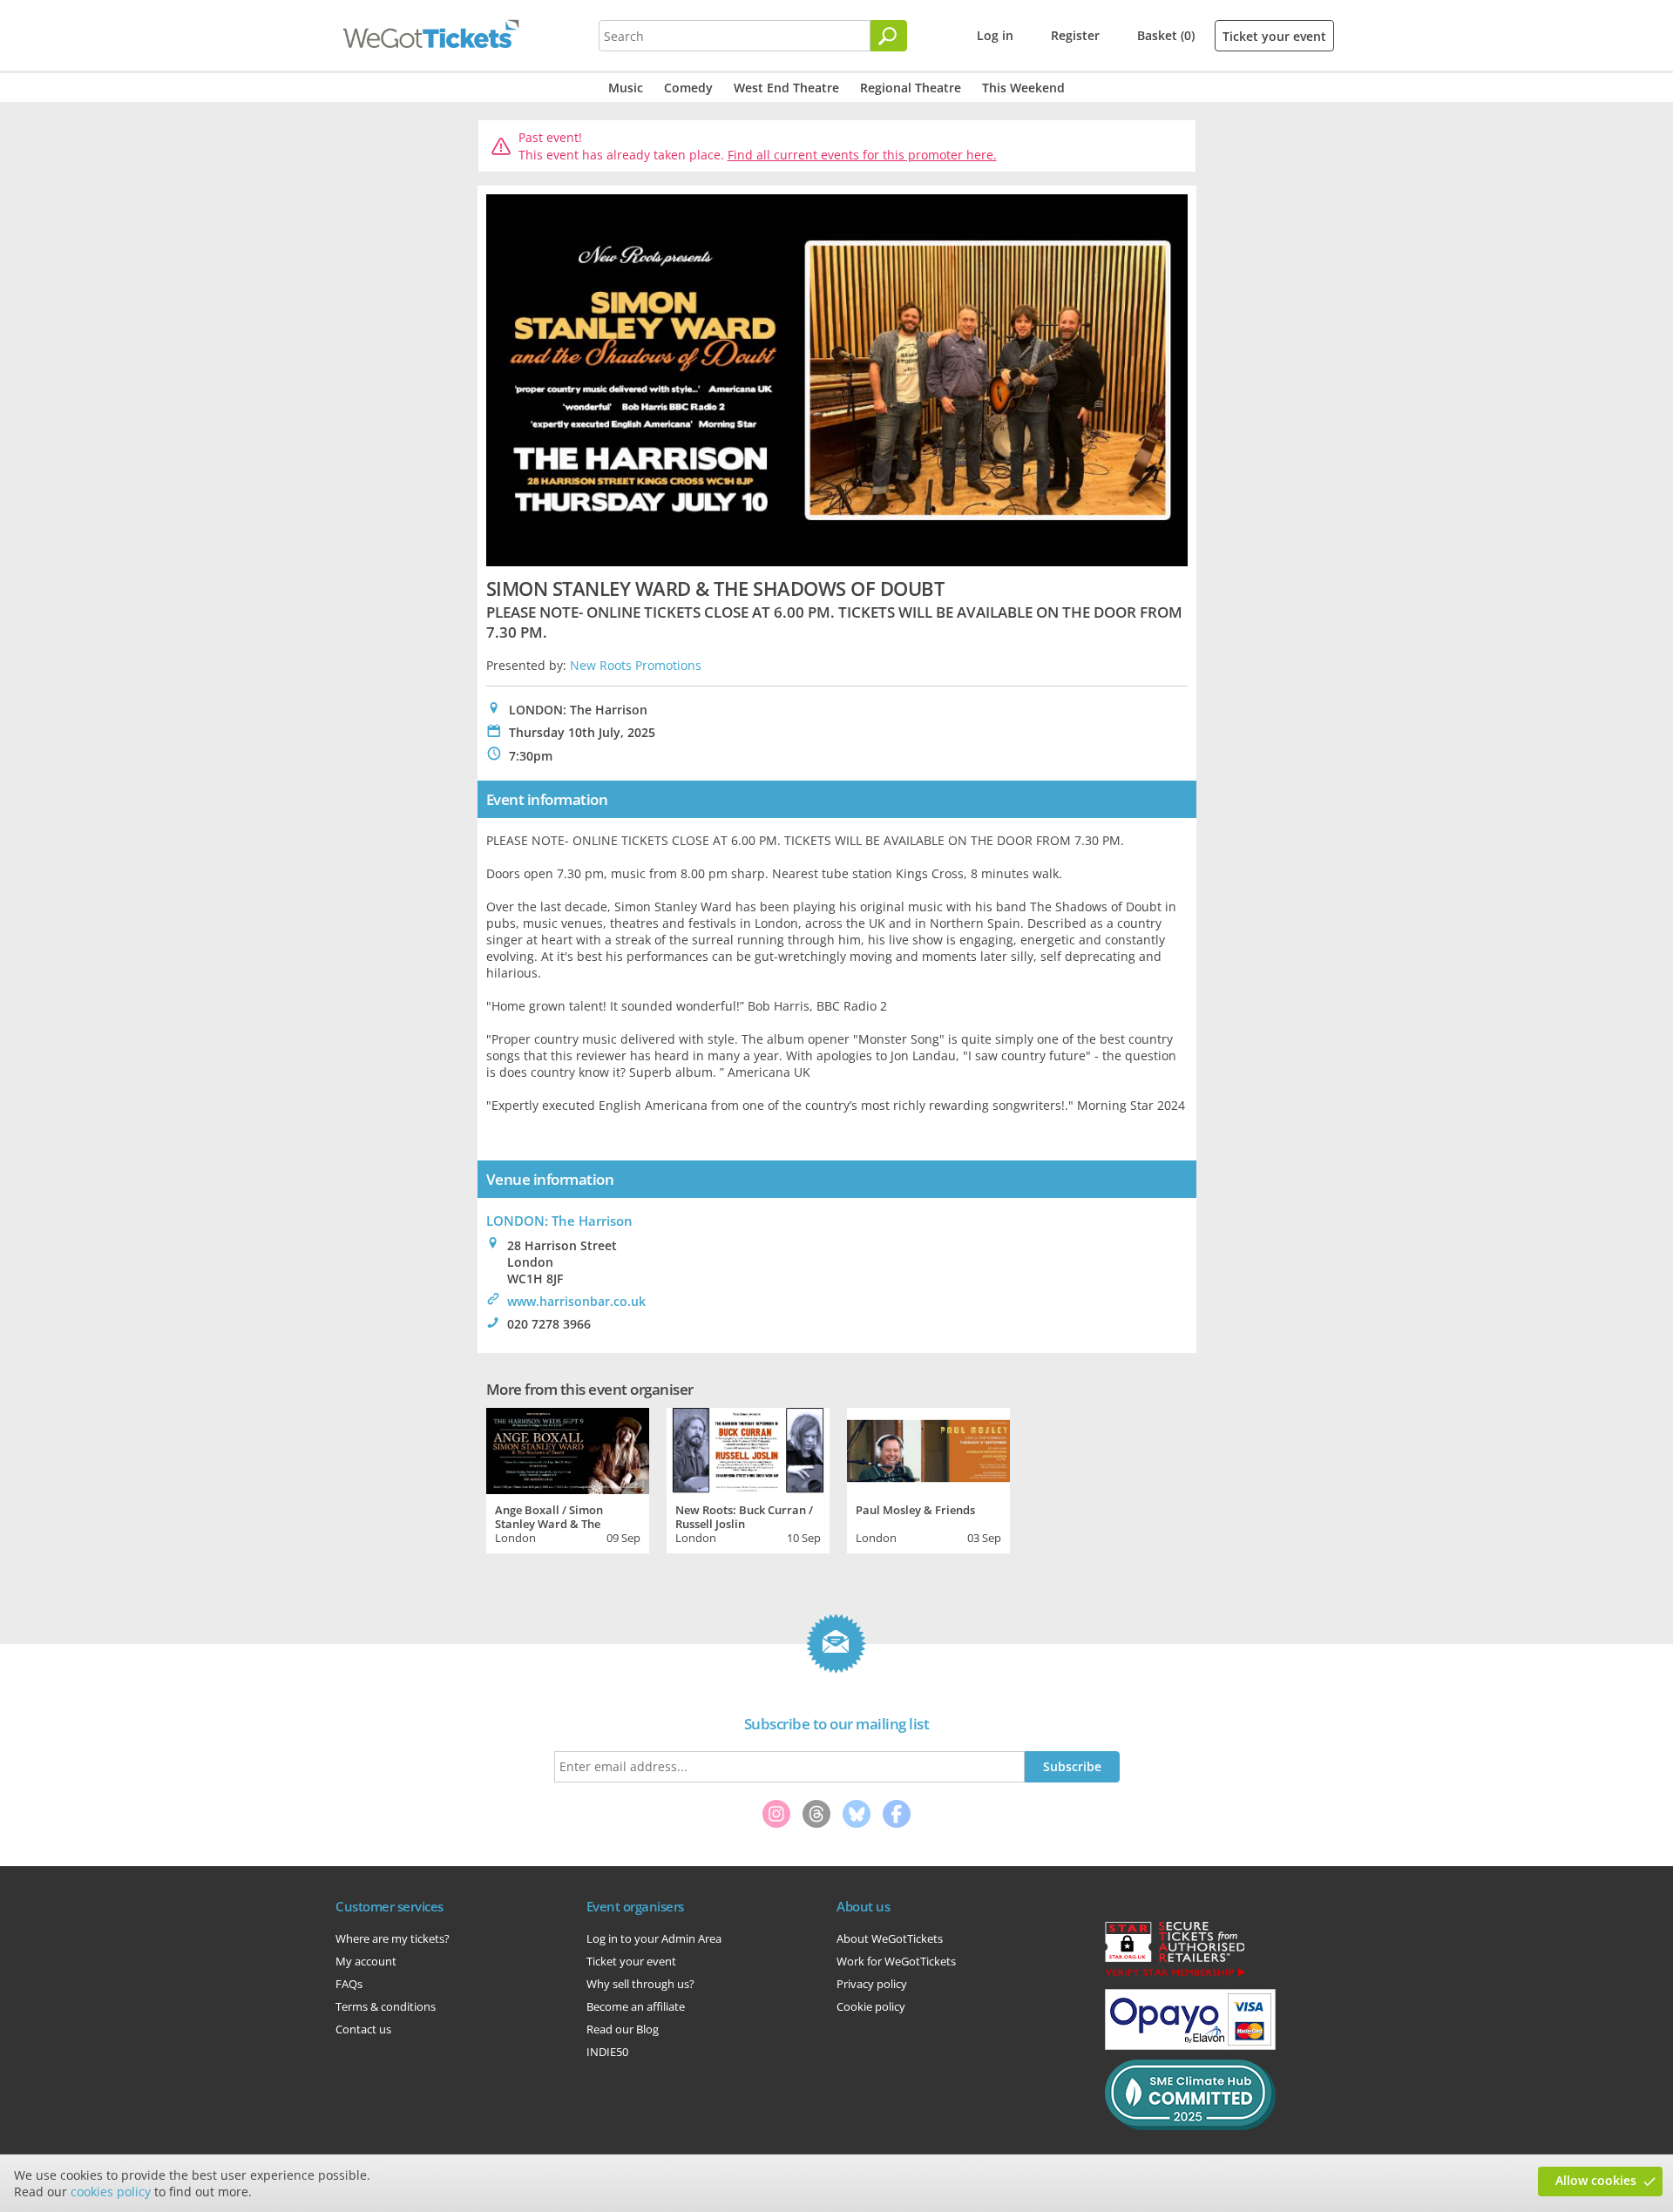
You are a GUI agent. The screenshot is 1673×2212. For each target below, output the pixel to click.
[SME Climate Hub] (1190, 2126)
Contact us (363, 2029)
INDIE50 (607, 2052)
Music (626, 88)
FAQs (349, 1984)
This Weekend (1023, 88)
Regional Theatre (911, 88)
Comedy (688, 88)
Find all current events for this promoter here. (862, 155)
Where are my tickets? (393, 1938)
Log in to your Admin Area (654, 1938)
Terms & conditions (386, 2006)
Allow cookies (1596, 2180)
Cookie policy (871, 2006)
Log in (995, 35)
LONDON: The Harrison (559, 1221)
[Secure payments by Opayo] (1190, 2046)
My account (366, 1961)
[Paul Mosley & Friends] (928, 1449)
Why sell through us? (640, 1984)
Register (1075, 35)
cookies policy (111, 2192)
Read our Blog (623, 2029)
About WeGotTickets (890, 1938)
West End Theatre (786, 88)
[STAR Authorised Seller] (1175, 1975)
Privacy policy (872, 1984)
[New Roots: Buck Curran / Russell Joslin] (748, 1449)
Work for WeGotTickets (896, 1961)
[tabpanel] (568, 1478)
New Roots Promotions (636, 665)
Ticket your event (1274, 36)
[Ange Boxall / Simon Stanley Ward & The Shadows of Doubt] (568, 1449)
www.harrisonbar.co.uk (576, 1301)
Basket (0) (1166, 35)
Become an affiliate (636, 2006)
